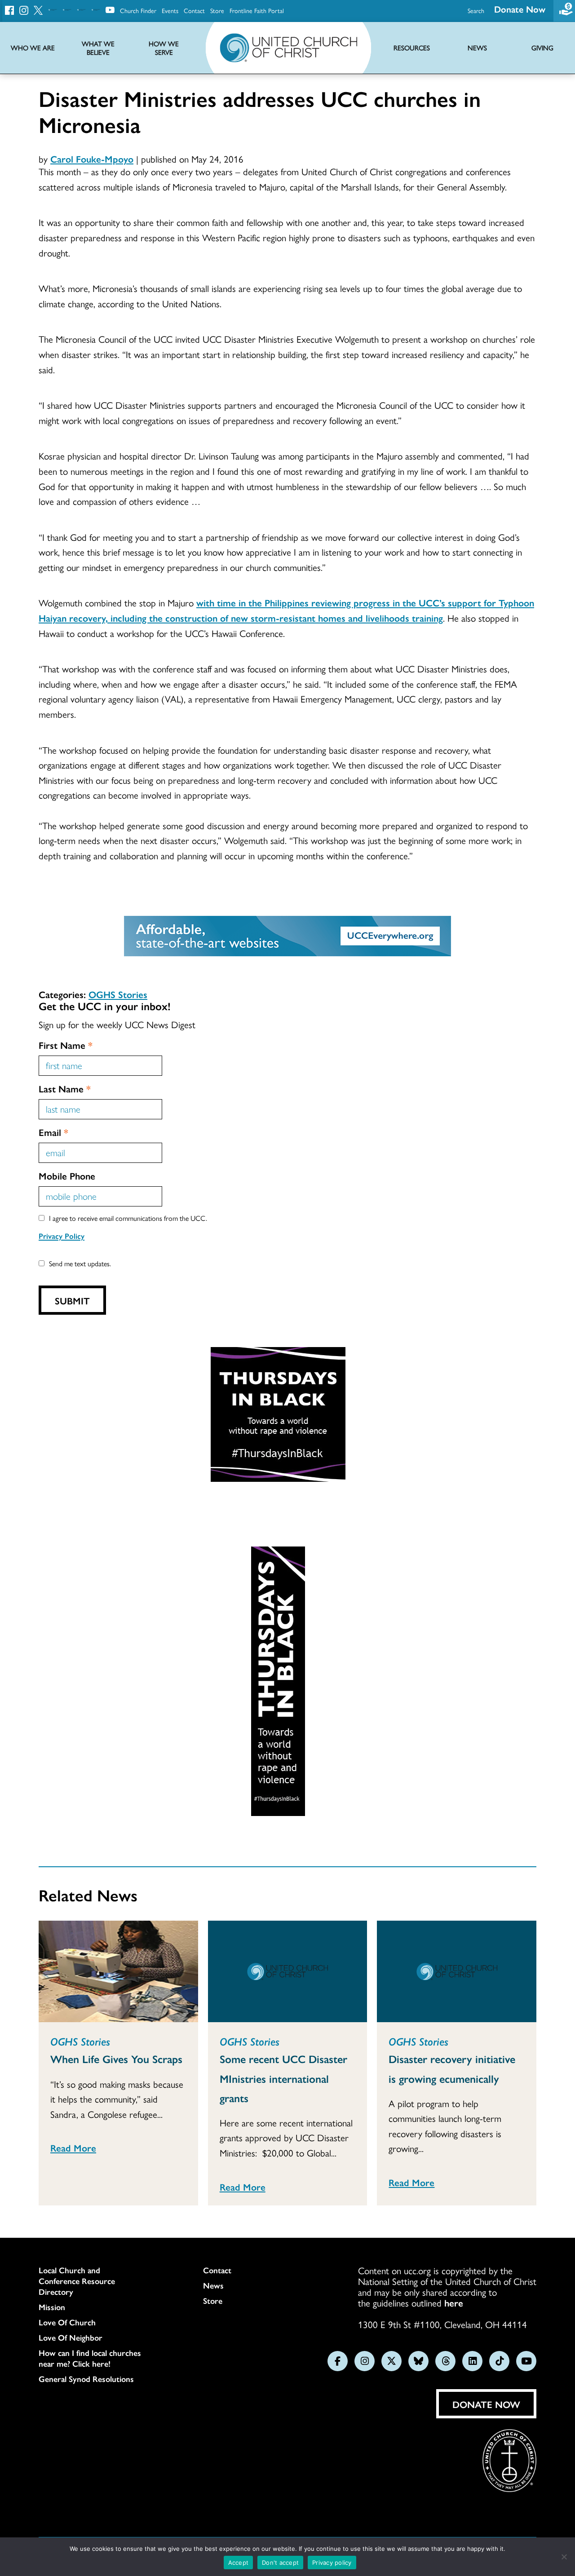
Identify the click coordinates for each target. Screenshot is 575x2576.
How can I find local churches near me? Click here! (90, 2358)
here (454, 2302)
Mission (52, 2307)
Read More (73, 2147)
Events (170, 10)
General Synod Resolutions (86, 2379)
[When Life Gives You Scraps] (118, 1971)
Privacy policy (332, 2563)
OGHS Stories (118, 994)
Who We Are (33, 48)
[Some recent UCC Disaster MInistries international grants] (288, 1971)
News (213, 2285)
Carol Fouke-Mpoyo (92, 159)
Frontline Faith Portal (257, 10)
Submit (72, 1300)
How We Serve (164, 48)
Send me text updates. (80, 1263)
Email (53, 1132)
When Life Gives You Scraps (116, 2059)
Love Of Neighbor (71, 2337)
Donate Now (520, 9)
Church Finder (138, 10)
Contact (194, 10)
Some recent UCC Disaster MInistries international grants (283, 2078)
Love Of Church (67, 2322)
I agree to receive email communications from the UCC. (128, 1218)
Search (476, 10)
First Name (66, 1045)
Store (217, 10)
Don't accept (280, 2563)
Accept (239, 2563)
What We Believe (98, 48)
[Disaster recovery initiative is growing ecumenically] (457, 1971)
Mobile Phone (67, 1175)
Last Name (65, 1088)
